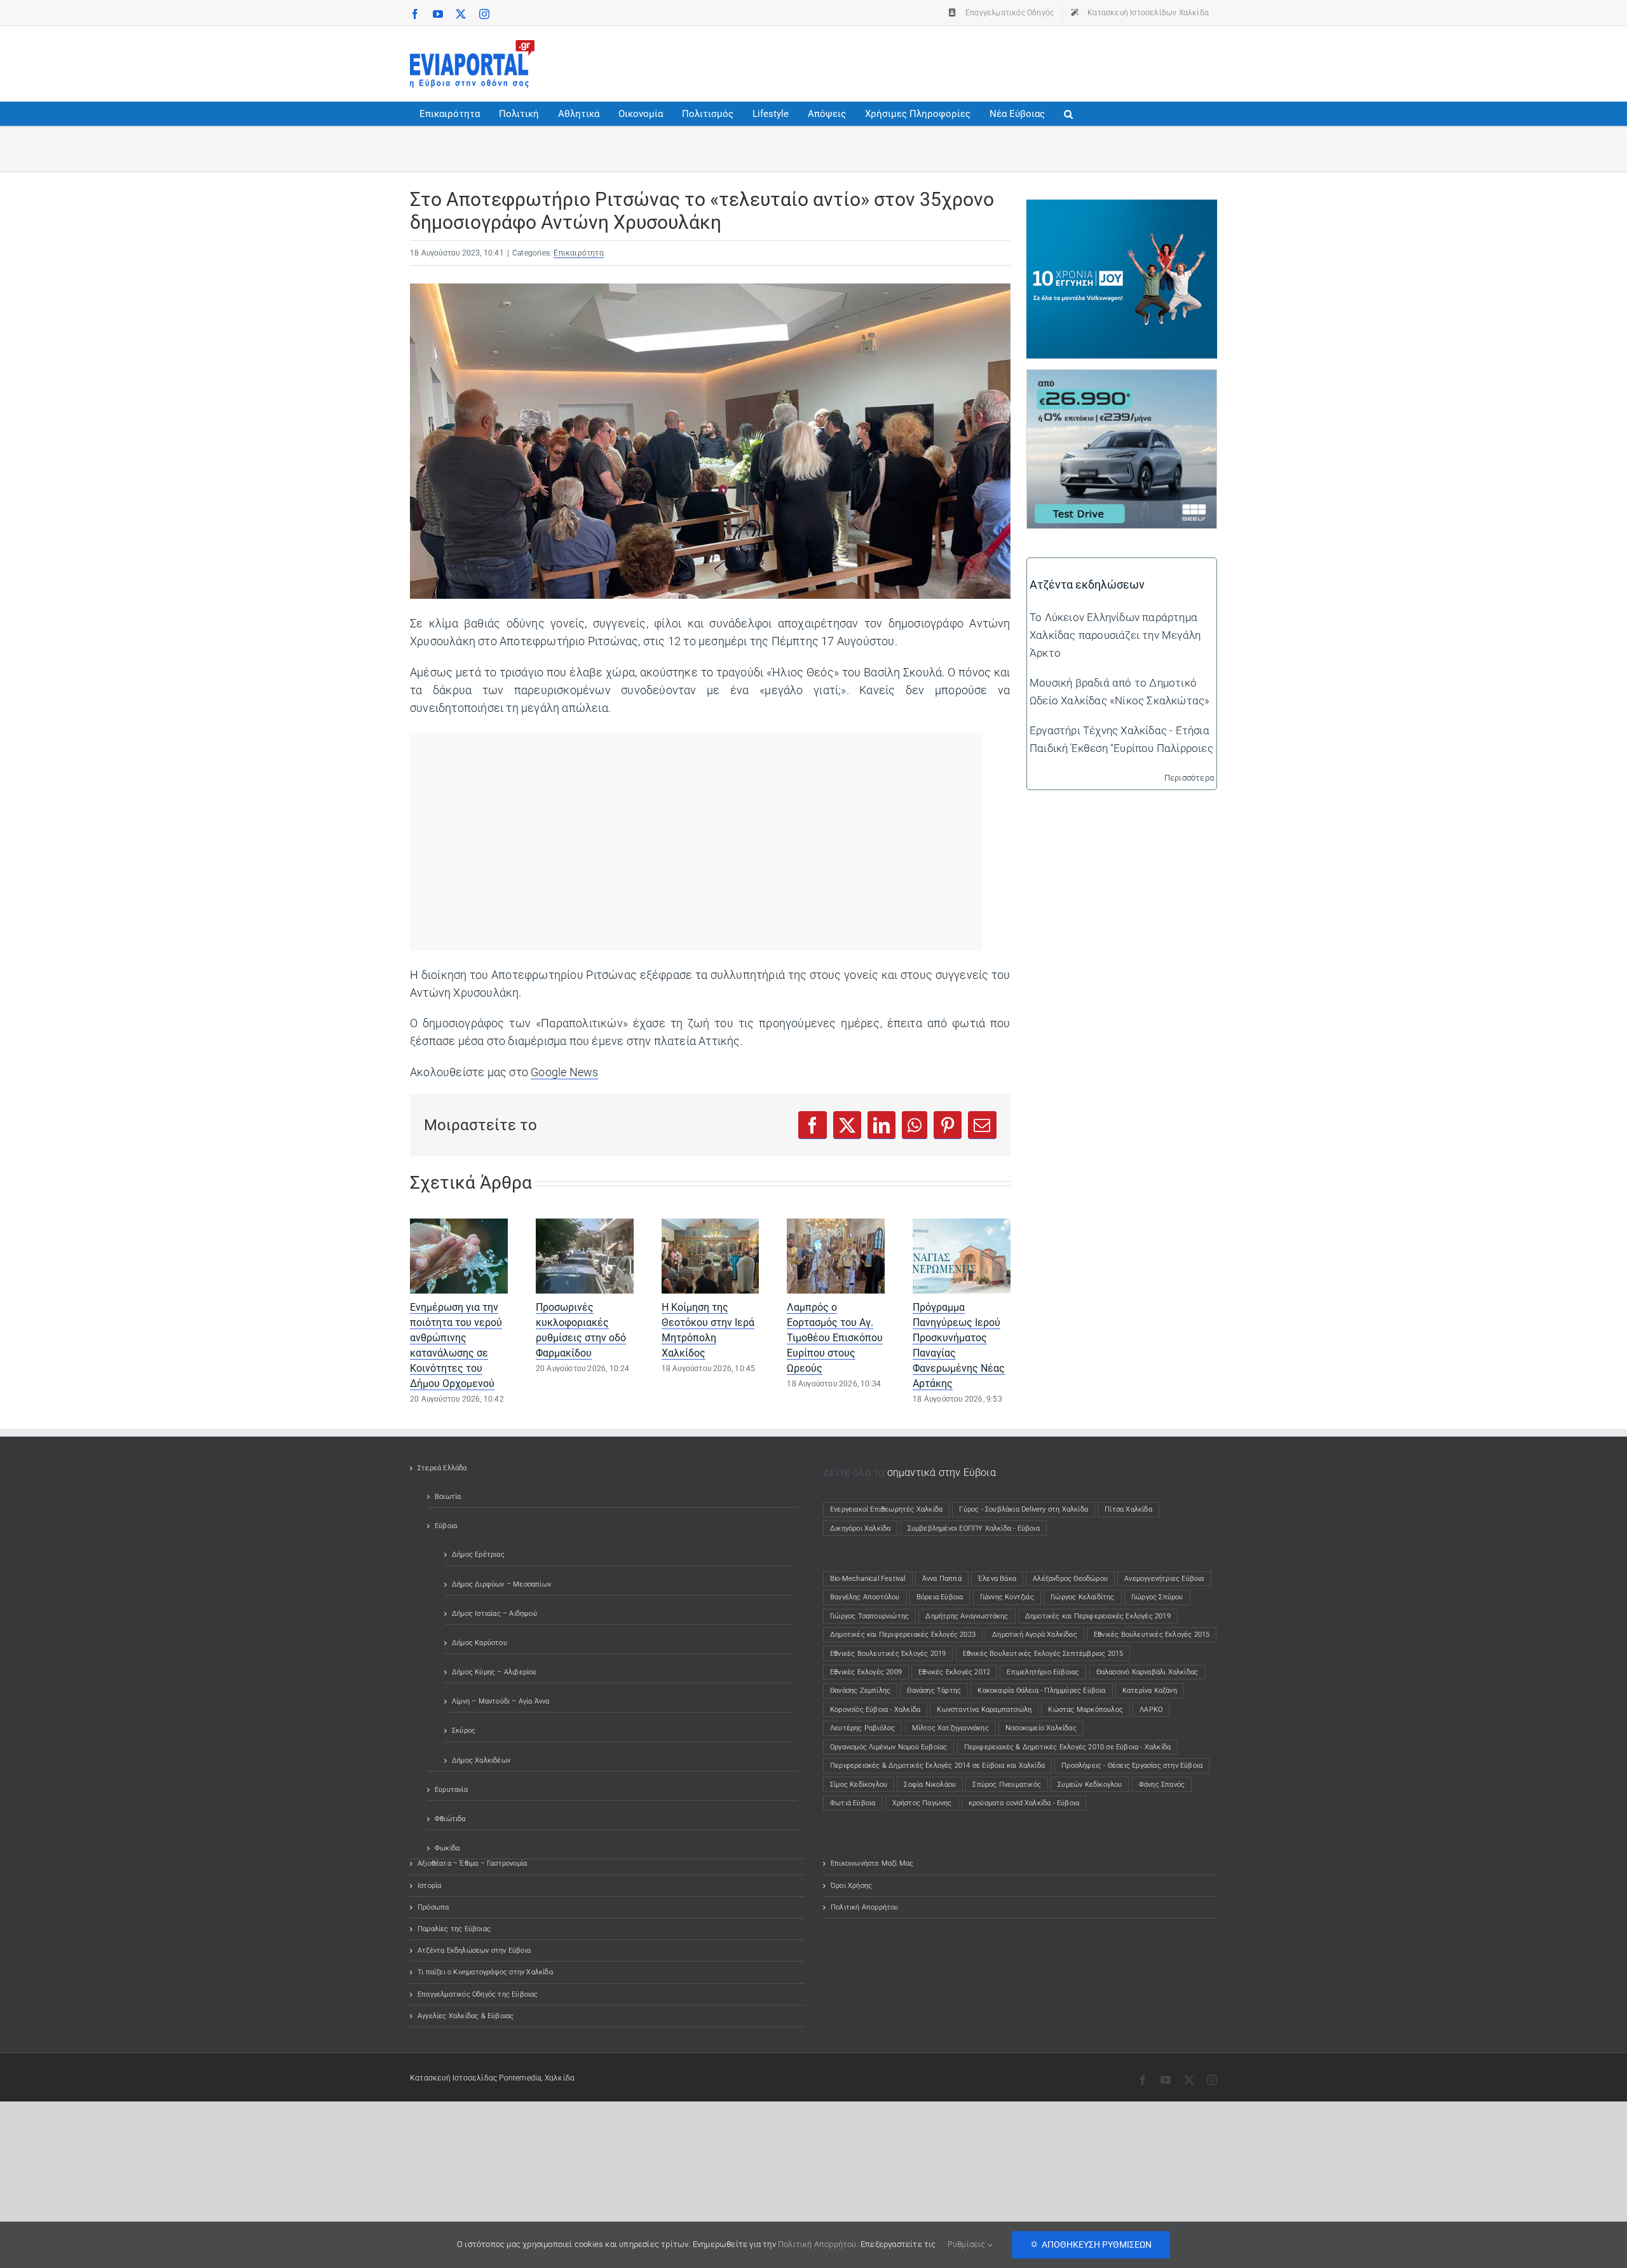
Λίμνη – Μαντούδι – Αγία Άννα (501, 1701)
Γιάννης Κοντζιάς (1007, 1597)
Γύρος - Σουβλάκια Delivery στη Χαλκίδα (1024, 1509)
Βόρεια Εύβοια (940, 1597)
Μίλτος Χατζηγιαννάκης (950, 1728)
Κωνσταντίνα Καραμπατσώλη (984, 1710)
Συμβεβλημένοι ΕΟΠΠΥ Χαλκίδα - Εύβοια (974, 1528)
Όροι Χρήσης (851, 1886)
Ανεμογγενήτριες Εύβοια (1164, 1579)
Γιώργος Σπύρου (1157, 1597)
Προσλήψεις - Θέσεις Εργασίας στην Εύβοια (1132, 1766)
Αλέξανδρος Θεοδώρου (1070, 1579)
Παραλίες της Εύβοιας (454, 1929)
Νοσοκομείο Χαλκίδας (1041, 1728)
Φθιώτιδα (450, 1819)
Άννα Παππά (942, 1579)
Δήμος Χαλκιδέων (481, 1760)
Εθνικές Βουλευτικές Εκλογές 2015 (1152, 1635)
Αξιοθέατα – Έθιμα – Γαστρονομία (472, 1863)
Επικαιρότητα (578, 253)
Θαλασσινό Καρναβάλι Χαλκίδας (1147, 1672)
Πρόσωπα (433, 1907)
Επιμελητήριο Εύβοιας (1043, 1672)
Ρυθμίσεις (968, 2244)
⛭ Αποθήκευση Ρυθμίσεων (1091, 2244)
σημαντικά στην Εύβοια (942, 1472)
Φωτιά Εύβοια (853, 1803)
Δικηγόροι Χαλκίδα (863, 1528)
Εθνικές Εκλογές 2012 (954, 1672)
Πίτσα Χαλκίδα (1132, 1509)
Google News (564, 1072)
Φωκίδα (447, 1848)
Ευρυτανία (451, 1790)
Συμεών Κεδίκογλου (1090, 1785)
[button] (1068, 114)
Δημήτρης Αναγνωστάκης (967, 1616)
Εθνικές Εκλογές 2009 (866, 1672)
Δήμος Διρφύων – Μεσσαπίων (501, 1584)
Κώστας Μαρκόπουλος (1086, 1710)
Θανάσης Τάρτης (934, 1691)
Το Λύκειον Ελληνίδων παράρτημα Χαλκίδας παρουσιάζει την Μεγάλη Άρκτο (1115, 635)
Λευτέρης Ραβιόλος (862, 1728)
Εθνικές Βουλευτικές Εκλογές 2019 (888, 1654)
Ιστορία (429, 1886)
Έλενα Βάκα (997, 1579)
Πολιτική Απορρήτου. (818, 2244)
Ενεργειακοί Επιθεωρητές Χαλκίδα (886, 1509)
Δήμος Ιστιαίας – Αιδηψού (494, 1614)
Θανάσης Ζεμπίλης (860, 1691)
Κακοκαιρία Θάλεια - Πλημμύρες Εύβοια (1041, 1691)
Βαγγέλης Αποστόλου (865, 1597)
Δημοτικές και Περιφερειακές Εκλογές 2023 (903, 1635)
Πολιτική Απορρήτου (865, 1907)
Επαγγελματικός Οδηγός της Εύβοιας (478, 1994)
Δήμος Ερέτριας (478, 1554)
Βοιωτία (448, 1497)
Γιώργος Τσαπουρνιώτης (869, 1616)
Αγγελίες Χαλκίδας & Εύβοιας (466, 2016)
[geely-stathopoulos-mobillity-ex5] (1122, 379)
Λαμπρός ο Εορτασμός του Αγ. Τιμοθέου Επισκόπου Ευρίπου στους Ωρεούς (835, 1338)
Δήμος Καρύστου (480, 1643)
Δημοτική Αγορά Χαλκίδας (1035, 1635)
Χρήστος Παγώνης (922, 1803)
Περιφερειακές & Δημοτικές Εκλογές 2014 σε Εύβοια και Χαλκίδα (937, 1766)
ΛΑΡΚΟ (1151, 1710)
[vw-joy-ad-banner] (1122, 208)
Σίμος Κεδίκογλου (859, 1785)
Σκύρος (464, 1731)
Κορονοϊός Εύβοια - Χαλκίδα (875, 1710)
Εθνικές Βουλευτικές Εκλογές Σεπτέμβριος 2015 (1043, 1654)
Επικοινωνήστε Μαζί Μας (872, 1863)
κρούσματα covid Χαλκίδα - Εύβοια (1024, 1803)
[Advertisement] (986, 61)
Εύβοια (446, 1526)
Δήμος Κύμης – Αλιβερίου (494, 1672)
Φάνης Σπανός (1162, 1785)
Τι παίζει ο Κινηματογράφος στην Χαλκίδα (485, 1972)
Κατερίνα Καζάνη (1150, 1691)
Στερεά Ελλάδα (442, 1468)
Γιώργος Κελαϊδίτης (1083, 1597)
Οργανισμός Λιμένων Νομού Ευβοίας (888, 1747)
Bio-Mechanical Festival (868, 1579)
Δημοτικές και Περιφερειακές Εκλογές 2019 (1098, 1616)
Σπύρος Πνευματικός (1007, 1785)
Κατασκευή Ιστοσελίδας (453, 2078)
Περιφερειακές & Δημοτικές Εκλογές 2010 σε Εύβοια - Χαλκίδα (1068, 1747)
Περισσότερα (1189, 778)
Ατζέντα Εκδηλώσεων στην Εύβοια (474, 1950)
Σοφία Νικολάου (930, 1785)
